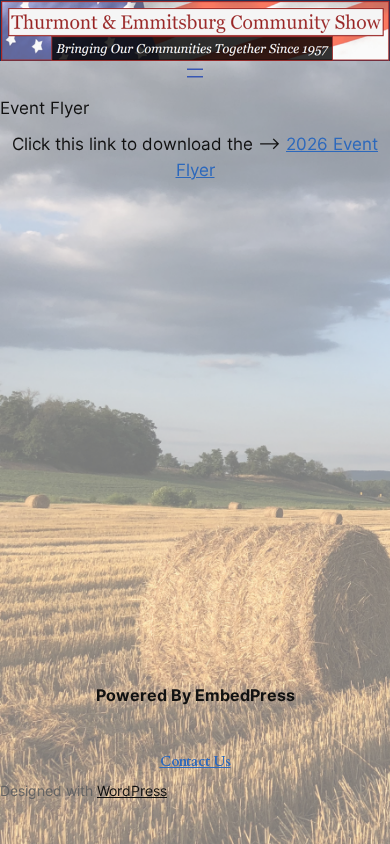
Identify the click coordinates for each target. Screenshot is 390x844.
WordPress (132, 790)
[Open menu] (195, 73)
